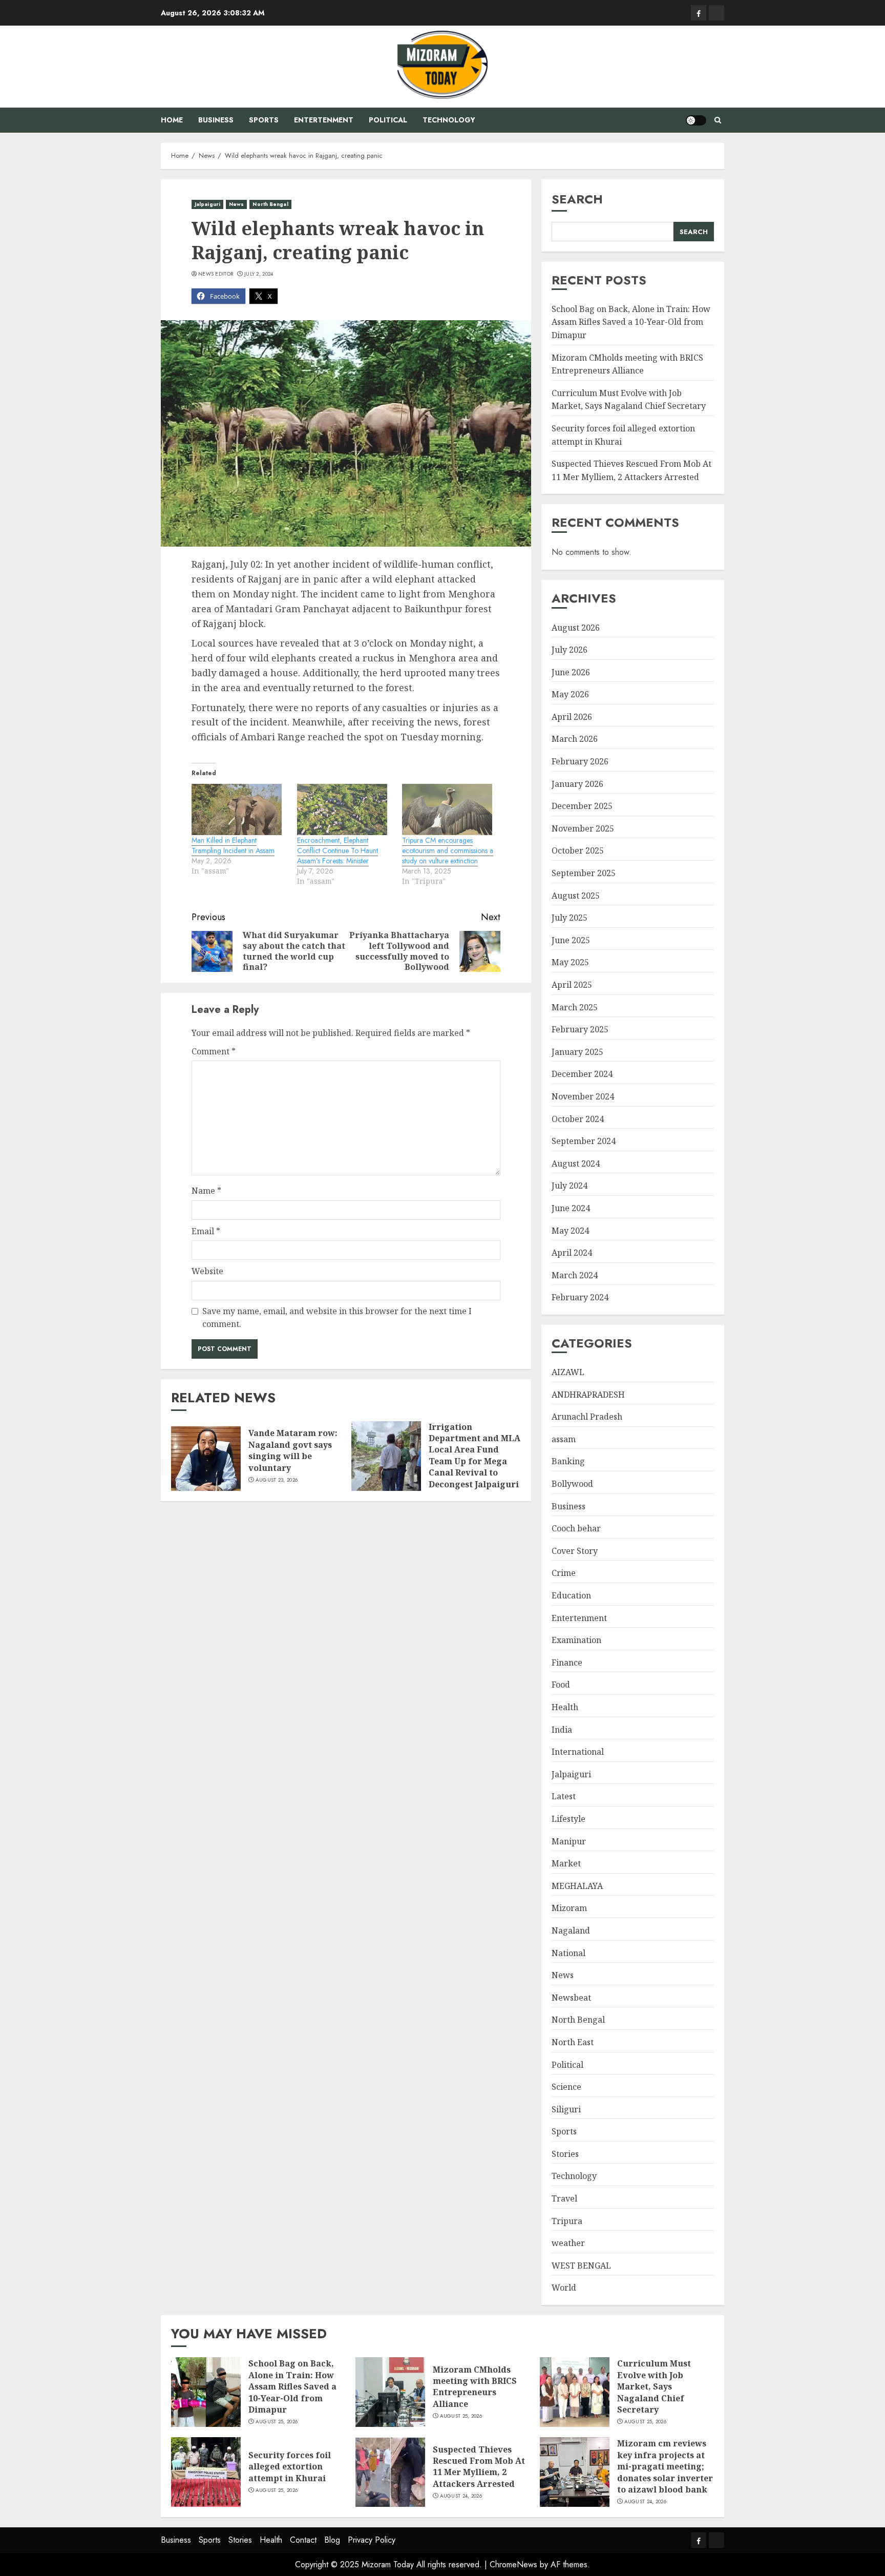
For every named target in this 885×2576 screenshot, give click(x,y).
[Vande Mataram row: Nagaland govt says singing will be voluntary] (206, 1456)
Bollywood (572, 1484)
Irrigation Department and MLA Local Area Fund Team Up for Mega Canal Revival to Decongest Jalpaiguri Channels (475, 1461)
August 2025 (576, 896)
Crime (564, 1573)
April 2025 (572, 985)
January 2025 (577, 1052)
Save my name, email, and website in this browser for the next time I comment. (337, 1318)
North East (573, 2042)
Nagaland (571, 1930)
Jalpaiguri (207, 204)
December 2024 (582, 1074)
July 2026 (570, 650)
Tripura (567, 2221)
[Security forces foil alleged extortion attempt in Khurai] (206, 2472)
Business (216, 120)
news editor (216, 274)
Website (207, 1271)
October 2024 (578, 1119)
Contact (303, 2540)
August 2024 (576, 1164)
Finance (567, 1663)
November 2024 (583, 1096)
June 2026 (571, 672)
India (562, 1730)
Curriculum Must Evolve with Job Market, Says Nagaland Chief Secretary (629, 400)
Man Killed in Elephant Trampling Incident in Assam (233, 845)
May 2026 (570, 694)
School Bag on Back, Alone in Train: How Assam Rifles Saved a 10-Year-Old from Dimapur (631, 322)
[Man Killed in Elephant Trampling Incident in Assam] (239, 810)
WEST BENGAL (581, 2266)
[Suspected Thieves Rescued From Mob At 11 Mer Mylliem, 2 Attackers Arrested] (390, 2472)
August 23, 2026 (277, 1480)
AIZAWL (568, 1372)
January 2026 (577, 784)
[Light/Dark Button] (696, 120)
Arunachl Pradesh (587, 1417)
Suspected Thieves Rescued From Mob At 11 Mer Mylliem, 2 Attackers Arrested (479, 2467)
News (236, 204)
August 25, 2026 (277, 2422)
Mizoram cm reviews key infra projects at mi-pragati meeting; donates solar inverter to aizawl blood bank (665, 2466)
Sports (264, 120)
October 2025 (578, 850)
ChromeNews (513, 2564)
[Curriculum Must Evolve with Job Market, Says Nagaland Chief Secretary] (575, 2392)
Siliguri (566, 2109)
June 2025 (571, 940)
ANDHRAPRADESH (588, 1395)
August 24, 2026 (461, 2496)
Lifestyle (568, 1819)
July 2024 (570, 1186)
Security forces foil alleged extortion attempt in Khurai (290, 2467)
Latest (564, 1796)
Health (565, 1707)
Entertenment (324, 120)
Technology (449, 120)
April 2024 (572, 1253)
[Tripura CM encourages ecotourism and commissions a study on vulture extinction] (450, 810)
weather (568, 2243)
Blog (332, 2540)
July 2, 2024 (259, 274)
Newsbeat (571, 1998)
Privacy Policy (372, 2540)
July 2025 (570, 918)
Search (577, 199)
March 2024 (575, 1275)
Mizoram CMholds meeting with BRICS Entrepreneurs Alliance (475, 2387)
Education (571, 1595)
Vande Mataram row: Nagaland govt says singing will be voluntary (293, 1450)
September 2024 (584, 1141)
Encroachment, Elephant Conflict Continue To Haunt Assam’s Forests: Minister (338, 850)
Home (172, 120)
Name (206, 1191)
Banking (568, 1461)
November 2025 (583, 828)
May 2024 (570, 1231)
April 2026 (572, 717)
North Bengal (270, 204)
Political (388, 120)
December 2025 (582, 806)
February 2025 (580, 1029)
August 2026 (576, 628)
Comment (214, 1051)
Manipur (569, 1841)
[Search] (718, 120)
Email (206, 1231)
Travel (564, 2198)
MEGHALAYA (577, 1886)
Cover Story (575, 1551)
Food (561, 1685)
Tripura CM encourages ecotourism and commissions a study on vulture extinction (448, 850)
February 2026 (580, 761)
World (564, 2288)
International (578, 1752)
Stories (565, 2154)
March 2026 (575, 739)
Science (566, 2087)
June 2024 (571, 1208)
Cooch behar (576, 1528)
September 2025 (584, 873)
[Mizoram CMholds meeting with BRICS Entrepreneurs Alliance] (390, 2392)
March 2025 (575, 1007)
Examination (576, 1640)
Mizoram (569, 1908)
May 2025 (570, 962)
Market (566, 1863)
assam (564, 1439)
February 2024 (580, 1297)
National (568, 1953)
